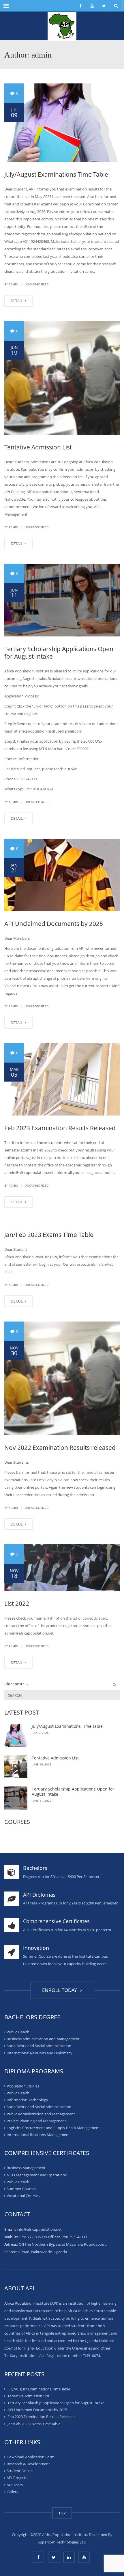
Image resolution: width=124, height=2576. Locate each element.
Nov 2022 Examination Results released (60, 1448)
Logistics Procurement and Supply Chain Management (53, 2128)
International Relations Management (38, 2135)
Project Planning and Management (36, 2121)
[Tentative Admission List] (62, 378)
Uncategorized (37, 284)
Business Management (26, 2168)
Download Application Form (31, 2457)
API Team (15, 2485)
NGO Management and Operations (37, 2175)
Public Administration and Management (41, 2114)
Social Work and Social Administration (39, 2046)
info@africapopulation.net (39, 2229)
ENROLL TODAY (61, 1990)
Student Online (20, 2471)
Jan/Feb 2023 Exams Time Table (49, 1235)
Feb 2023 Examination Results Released (60, 1128)
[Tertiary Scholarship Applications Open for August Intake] (62, 600)
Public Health (18, 2032)
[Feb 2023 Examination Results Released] (62, 1079)
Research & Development (28, 2464)
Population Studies (23, 2086)
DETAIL (17, 301)
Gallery (13, 2492)
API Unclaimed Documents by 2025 (54, 924)
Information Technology (27, 2100)
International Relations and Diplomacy (40, 2053)
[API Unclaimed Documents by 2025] (62, 875)
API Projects (17, 2478)
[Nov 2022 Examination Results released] (62, 1378)
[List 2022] (62, 1568)
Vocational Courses (23, 2196)
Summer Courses (21, 2189)
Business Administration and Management (43, 2039)
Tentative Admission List (38, 447)
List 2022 (17, 1603)
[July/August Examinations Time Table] (62, 123)
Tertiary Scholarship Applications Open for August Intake (59, 653)
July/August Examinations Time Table (56, 174)
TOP (62, 2513)
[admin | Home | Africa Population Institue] (62, 26)
